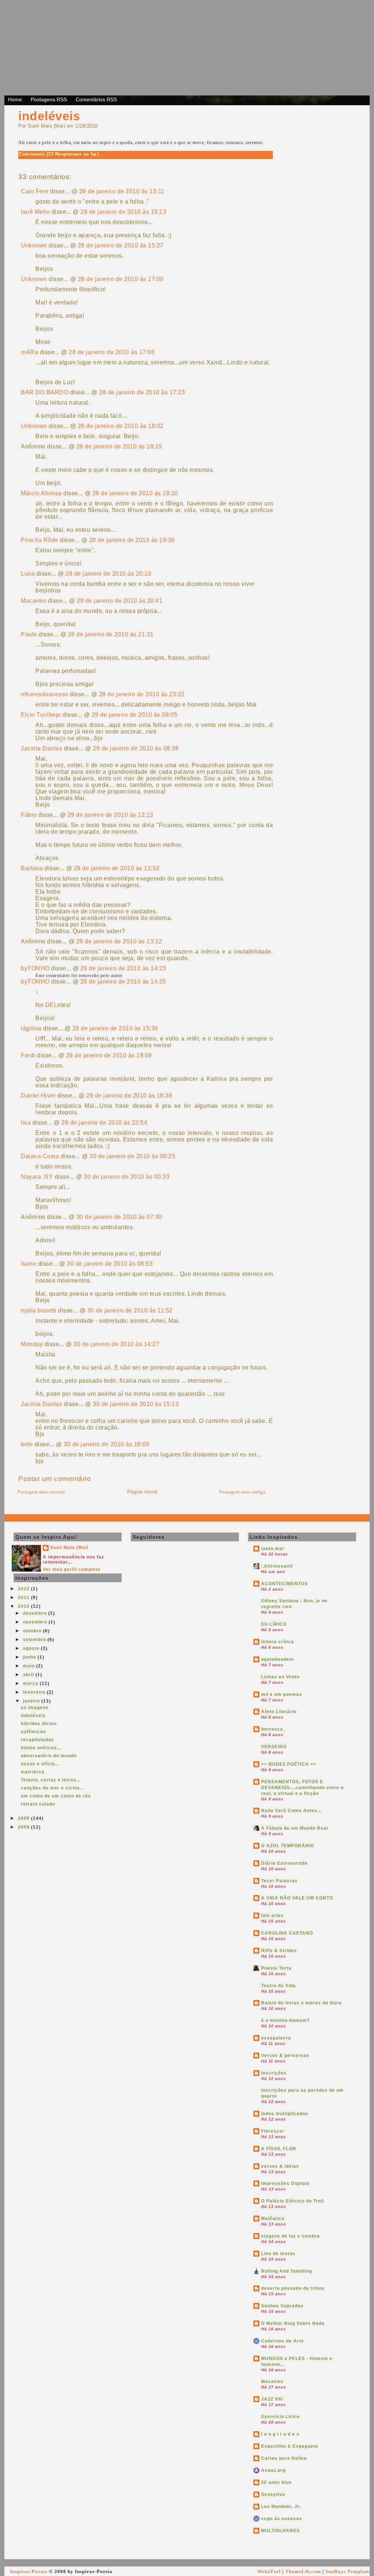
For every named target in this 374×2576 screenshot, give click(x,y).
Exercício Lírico (280, 2417)
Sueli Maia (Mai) (69, 1548)
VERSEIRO (274, 1747)
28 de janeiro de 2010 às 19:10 (135, 493)
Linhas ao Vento (280, 1677)
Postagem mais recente (41, 1492)
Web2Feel (269, 2571)
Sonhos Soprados (282, 2306)
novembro (36, 1622)
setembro (35, 1640)
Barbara (32, 868)
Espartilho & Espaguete (290, 2446)
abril (29, 1675)
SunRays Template (348, 2571)
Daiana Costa (40, 1156)
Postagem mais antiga (242, 1492)
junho (30, 1657)
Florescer (273, 2131)
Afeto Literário (279, 1712)
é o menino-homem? (285, 2020)
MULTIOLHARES (280, 2531)
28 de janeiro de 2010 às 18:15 (119, 446)
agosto (32, 1648)
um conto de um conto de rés (56, 1796)
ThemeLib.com (303, 2571)
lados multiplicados (285, 2114)
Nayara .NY (37, 1177)
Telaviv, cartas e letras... (51, 1780)
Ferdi (28, 1055)
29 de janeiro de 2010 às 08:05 (135, 715)
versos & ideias (280, 2166)
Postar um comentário (55, 1479)
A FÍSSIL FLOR (279, 2149)
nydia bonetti (39, 1310)
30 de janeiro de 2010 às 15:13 (136, 1404)
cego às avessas (282, 2519)
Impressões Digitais (285, 2183)
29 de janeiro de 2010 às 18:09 (109, 1055)
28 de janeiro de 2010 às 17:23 (142, 392)
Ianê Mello (35, 212)
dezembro (36, 1613)
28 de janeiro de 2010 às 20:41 (120, 601)
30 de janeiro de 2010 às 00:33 (127, 1177)
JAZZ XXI (272, 2399)
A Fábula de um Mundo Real (295, 1828)
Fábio (29, 815)
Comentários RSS (96, 99)
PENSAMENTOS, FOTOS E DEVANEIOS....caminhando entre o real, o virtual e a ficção (302, 1788)
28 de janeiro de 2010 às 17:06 (112, 352)
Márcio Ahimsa (41, 493)
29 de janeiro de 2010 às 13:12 (119, 941)
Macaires (33, 601)
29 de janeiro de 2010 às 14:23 (123, 968)
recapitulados (37, 1740)
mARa (29, 352)
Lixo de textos (278, 2254)
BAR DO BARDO (45, 392)
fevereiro (35, 1692)
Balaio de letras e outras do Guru (301, 2003)
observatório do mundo (49, 1756)
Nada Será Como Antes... (291, 1811)
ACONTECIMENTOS (285, 1584)
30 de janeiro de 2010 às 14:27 (116, 1344)
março (31, 1683)
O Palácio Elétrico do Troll (293, 2201)
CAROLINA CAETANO (287, 1933)
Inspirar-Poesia (29, 2571)
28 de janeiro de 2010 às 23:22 (142, 694)
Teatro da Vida (278, 1986)
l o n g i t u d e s (280, 2434)
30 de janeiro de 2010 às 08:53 (110, 1264)
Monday (32, 1344)
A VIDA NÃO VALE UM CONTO (297, 1898)
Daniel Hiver (38, 1096)
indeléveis (49, 116)
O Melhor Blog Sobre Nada (293, 2323)
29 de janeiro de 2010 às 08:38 (136, 748)
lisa (26, 1123)
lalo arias (272, 1916)
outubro (33, 1631)
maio (30, 1666)
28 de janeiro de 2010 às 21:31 (111, 634)
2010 (24, 1606)
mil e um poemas (282, 1694)
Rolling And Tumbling (287, 2271)
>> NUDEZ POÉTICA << (289, 1764)
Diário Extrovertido (284, 1863)
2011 (24, 1598)
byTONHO (35, 968)
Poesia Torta (276, 1968)
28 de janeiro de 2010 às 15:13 (123, 212)
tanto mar (273, 1549)
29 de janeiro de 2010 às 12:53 (117, 868)
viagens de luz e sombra (291, 2236)
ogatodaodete (278, 1659)
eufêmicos (33, 1732)
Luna (28, 574)
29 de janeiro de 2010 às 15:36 (115, 1028)
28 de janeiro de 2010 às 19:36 (132, 540)
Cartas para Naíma (284, 2458)
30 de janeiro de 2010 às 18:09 (106, 1444)
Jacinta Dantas (41, 748)
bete (27, 1444)
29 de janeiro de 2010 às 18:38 (129, 1096)
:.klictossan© (277, 1566)
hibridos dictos (39, 1724)
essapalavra (276, 2038)
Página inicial (142, 1492)
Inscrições (274, 2073)
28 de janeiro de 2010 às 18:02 (121, 426)
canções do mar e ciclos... (53, 1788)
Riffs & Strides (279, 1951)
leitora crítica (278, 1642)
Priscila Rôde (40, 540)
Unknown (34, 245)
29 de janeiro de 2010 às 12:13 (110, 815)
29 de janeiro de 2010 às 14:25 (123, 982)
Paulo (29, 634)
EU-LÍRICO (274, 1624)
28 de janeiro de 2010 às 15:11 (122, 191)
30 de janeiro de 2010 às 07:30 (119, 1217)
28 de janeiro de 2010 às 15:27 (121, 245)
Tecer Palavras (279, 1881)
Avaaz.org (273, 2470)
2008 (24, 1827)
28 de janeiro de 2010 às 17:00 (121, 279)
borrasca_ (274, 1729)
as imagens (35, 1708)
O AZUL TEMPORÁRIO (288, 1846)
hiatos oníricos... (41, 1748)
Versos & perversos (285, 2056)
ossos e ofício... (40, 1764)
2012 (24, 1589)
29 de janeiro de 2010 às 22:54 (104, 1123)
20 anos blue (276, 2482)
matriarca (33, 1772)
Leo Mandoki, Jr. (281, 2507)
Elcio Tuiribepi (41, 715)
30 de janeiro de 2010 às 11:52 (130, 1310)
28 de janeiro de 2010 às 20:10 (108, 574)
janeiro (32, 1701)
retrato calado (38, 1804)
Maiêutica (273, 2219)
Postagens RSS (49, 99)
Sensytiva (273, 2494)
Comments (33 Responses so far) (59, 154)
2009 (24, 1818)
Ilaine (28, 1264)
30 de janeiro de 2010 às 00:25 (132, 1156)
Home (15, 99)
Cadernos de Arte (283, 2341)
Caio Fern (35, 191)
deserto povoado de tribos (293, 2288)
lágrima (31, 1028)
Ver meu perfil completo (72, 1569)
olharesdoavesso (45, 694)
